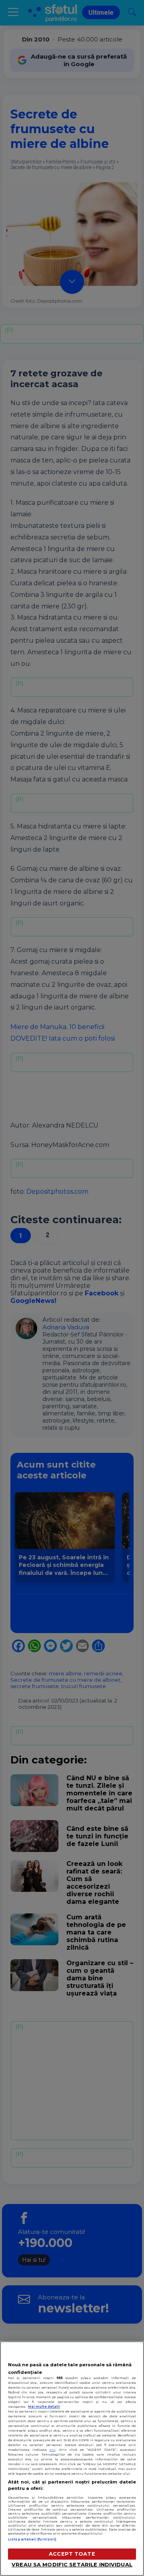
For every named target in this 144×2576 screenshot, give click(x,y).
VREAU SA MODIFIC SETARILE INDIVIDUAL (72, 2565)
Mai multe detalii (44, 2407)
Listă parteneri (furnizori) (32, 2539)
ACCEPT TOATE (72, 2554)
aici (53, 2450)
